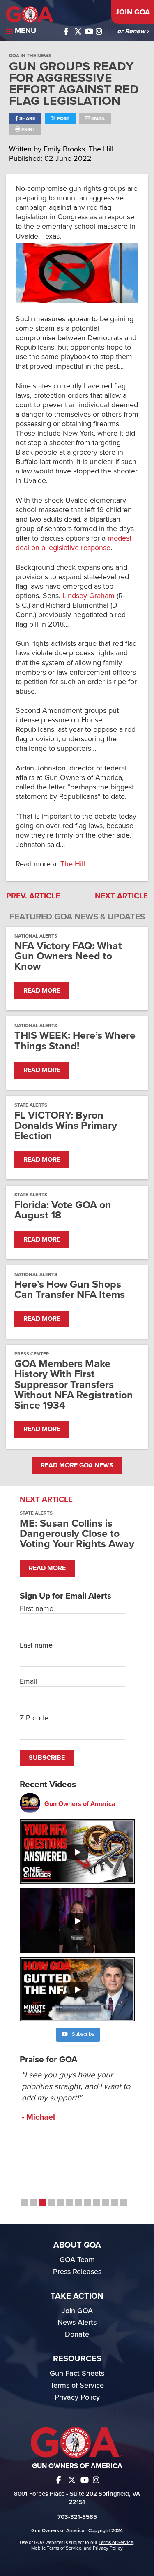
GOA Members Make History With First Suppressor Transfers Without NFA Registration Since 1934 (74, 1385)
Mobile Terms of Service (56, 2548)
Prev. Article (33, 896)
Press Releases (77, 2272)
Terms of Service (77, 2385)
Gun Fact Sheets (77, 2373)
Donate (77, 2334)
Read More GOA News (77, 1465)
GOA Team (77, 2260)
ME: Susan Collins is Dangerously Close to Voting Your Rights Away (77, 1534)
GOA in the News (30, 56)
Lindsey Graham (90, 596)
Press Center (32, 1354)
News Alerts (77, 2322)
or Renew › (133, 31)
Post (63, 118)
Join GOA (133, 12)
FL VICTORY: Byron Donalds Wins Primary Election (66, 1126)
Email (98, 118)
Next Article (121, 896)
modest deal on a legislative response (74, 543)
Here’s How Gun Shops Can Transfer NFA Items (70, 1290)
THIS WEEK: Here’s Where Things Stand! (75, 1041)
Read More (42, 991)
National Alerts (36, 936)
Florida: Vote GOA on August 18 (63, 1210)
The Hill (73, 864)
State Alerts (31, 1105)
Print (28, 129)
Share (27, 118)
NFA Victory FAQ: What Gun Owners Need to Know (68, 956)
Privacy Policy (77, 2397)
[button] (24, 2202)
